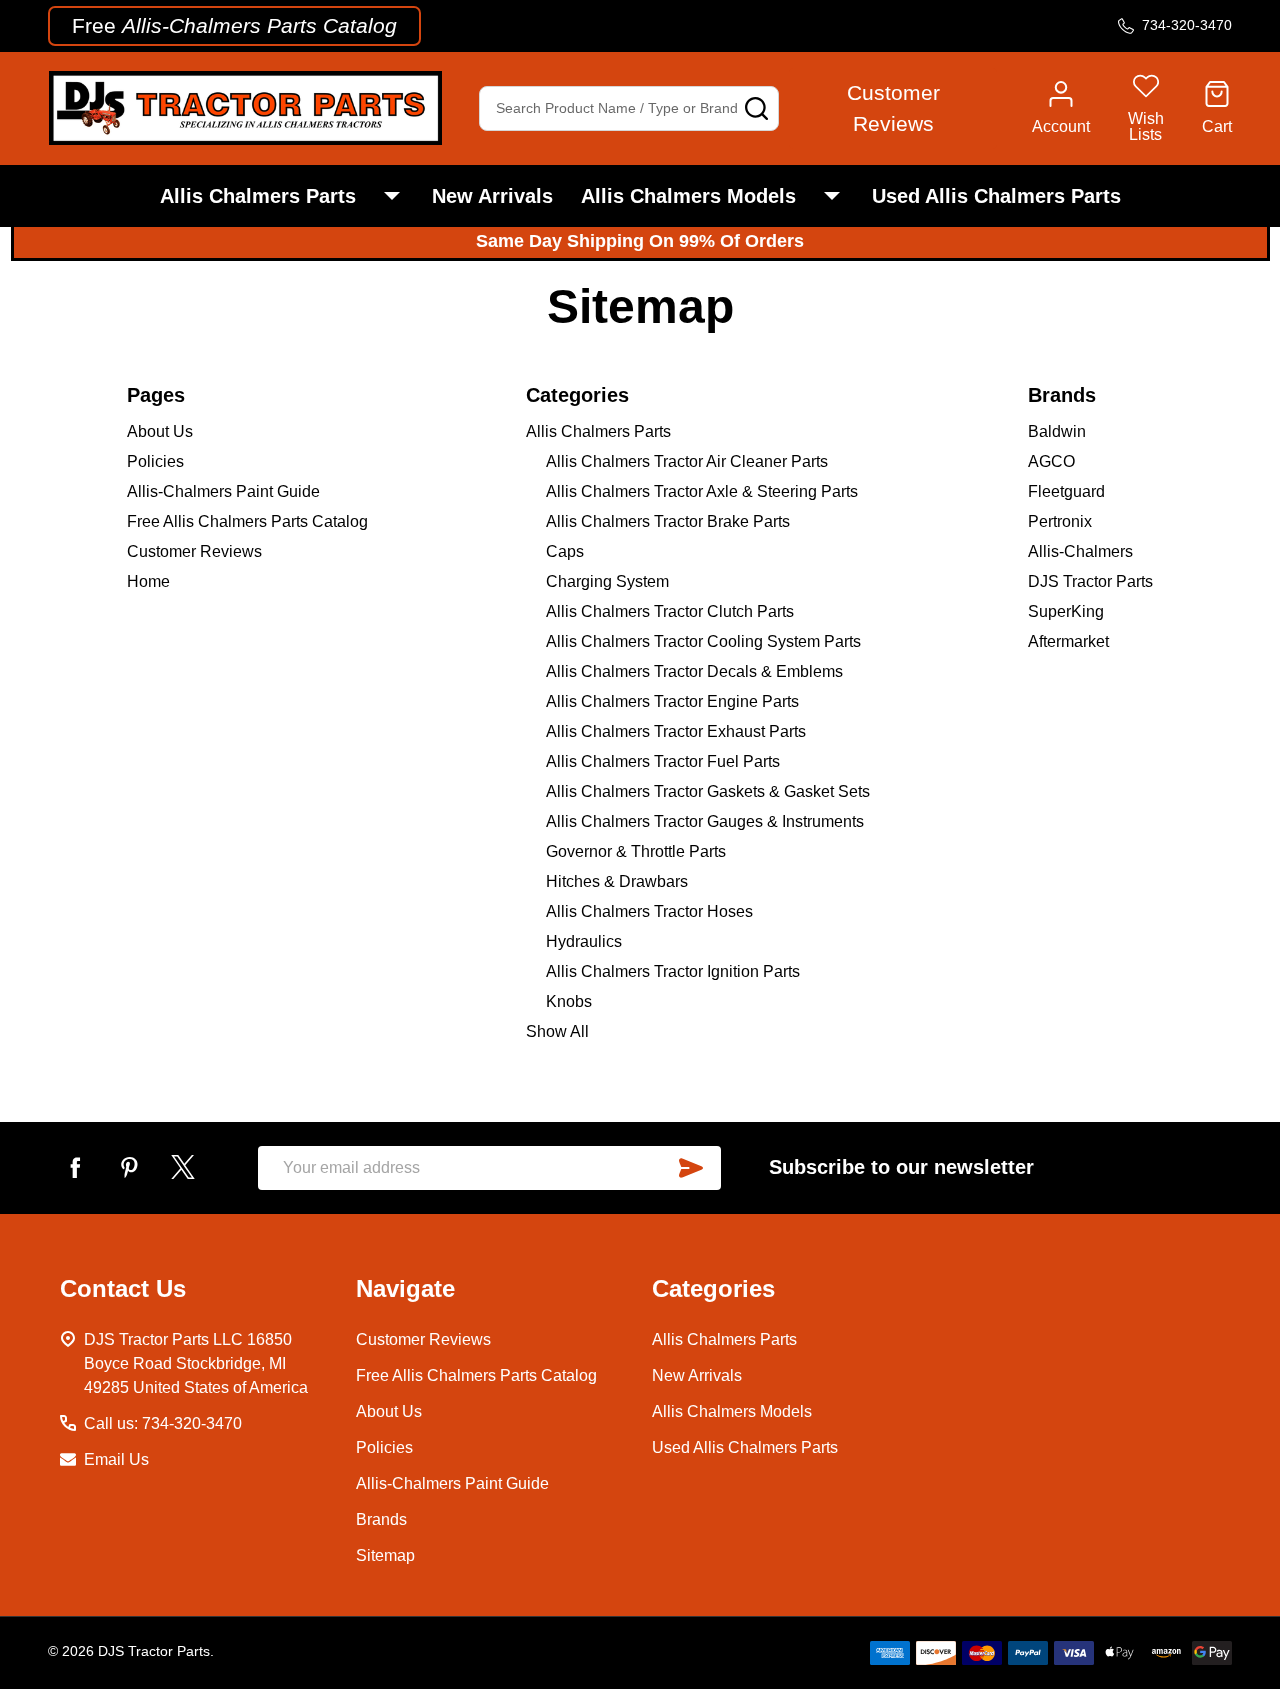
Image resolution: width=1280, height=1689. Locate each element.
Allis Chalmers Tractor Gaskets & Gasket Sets (708, 791)
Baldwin (1057, 431)
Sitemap (385, 1555)
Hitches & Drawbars (617, 881)
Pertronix (1060, 521)
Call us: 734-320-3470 (163, 1423)
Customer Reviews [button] (893, 108)
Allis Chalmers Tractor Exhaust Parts (676, 731)
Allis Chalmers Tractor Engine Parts (672, 701)
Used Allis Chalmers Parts (996, 196)
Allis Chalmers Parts (258, 196)
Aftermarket (1068, 641)
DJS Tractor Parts (1090, 581)
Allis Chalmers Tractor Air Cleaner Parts (687, 461)
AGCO (1051, 461)
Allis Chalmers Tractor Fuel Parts (663, 761)
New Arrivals (492, 196)
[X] (183, 1167)
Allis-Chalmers (1080, 551)
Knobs (569, 1001)
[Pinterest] (129, 1167)
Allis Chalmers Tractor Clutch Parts (670, 611)
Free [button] (234, 25)
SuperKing (1066, 611)
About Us (160, 431)
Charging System (607, 581)
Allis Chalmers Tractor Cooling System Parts (703, 641)
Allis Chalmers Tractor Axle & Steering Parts (702, 491)
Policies (155, 461)
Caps (565, 551)
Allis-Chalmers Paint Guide (223, 491)
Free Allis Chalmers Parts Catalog (247, 521)
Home (148, 581)
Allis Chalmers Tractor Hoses (649, 911)
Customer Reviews (194, 551)
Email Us (116, 1459)
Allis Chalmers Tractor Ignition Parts (673, 971)
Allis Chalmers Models (688, 196)
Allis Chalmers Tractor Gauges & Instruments (705, 821)
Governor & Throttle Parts (636, 851)
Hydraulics (584, 941)
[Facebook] (75, 1167)
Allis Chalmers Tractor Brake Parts (668, 521)
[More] (392, 196)
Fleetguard (1066, 491)
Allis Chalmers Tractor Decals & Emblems (694, 671)
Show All (557, 1031)
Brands (381, 1519)
